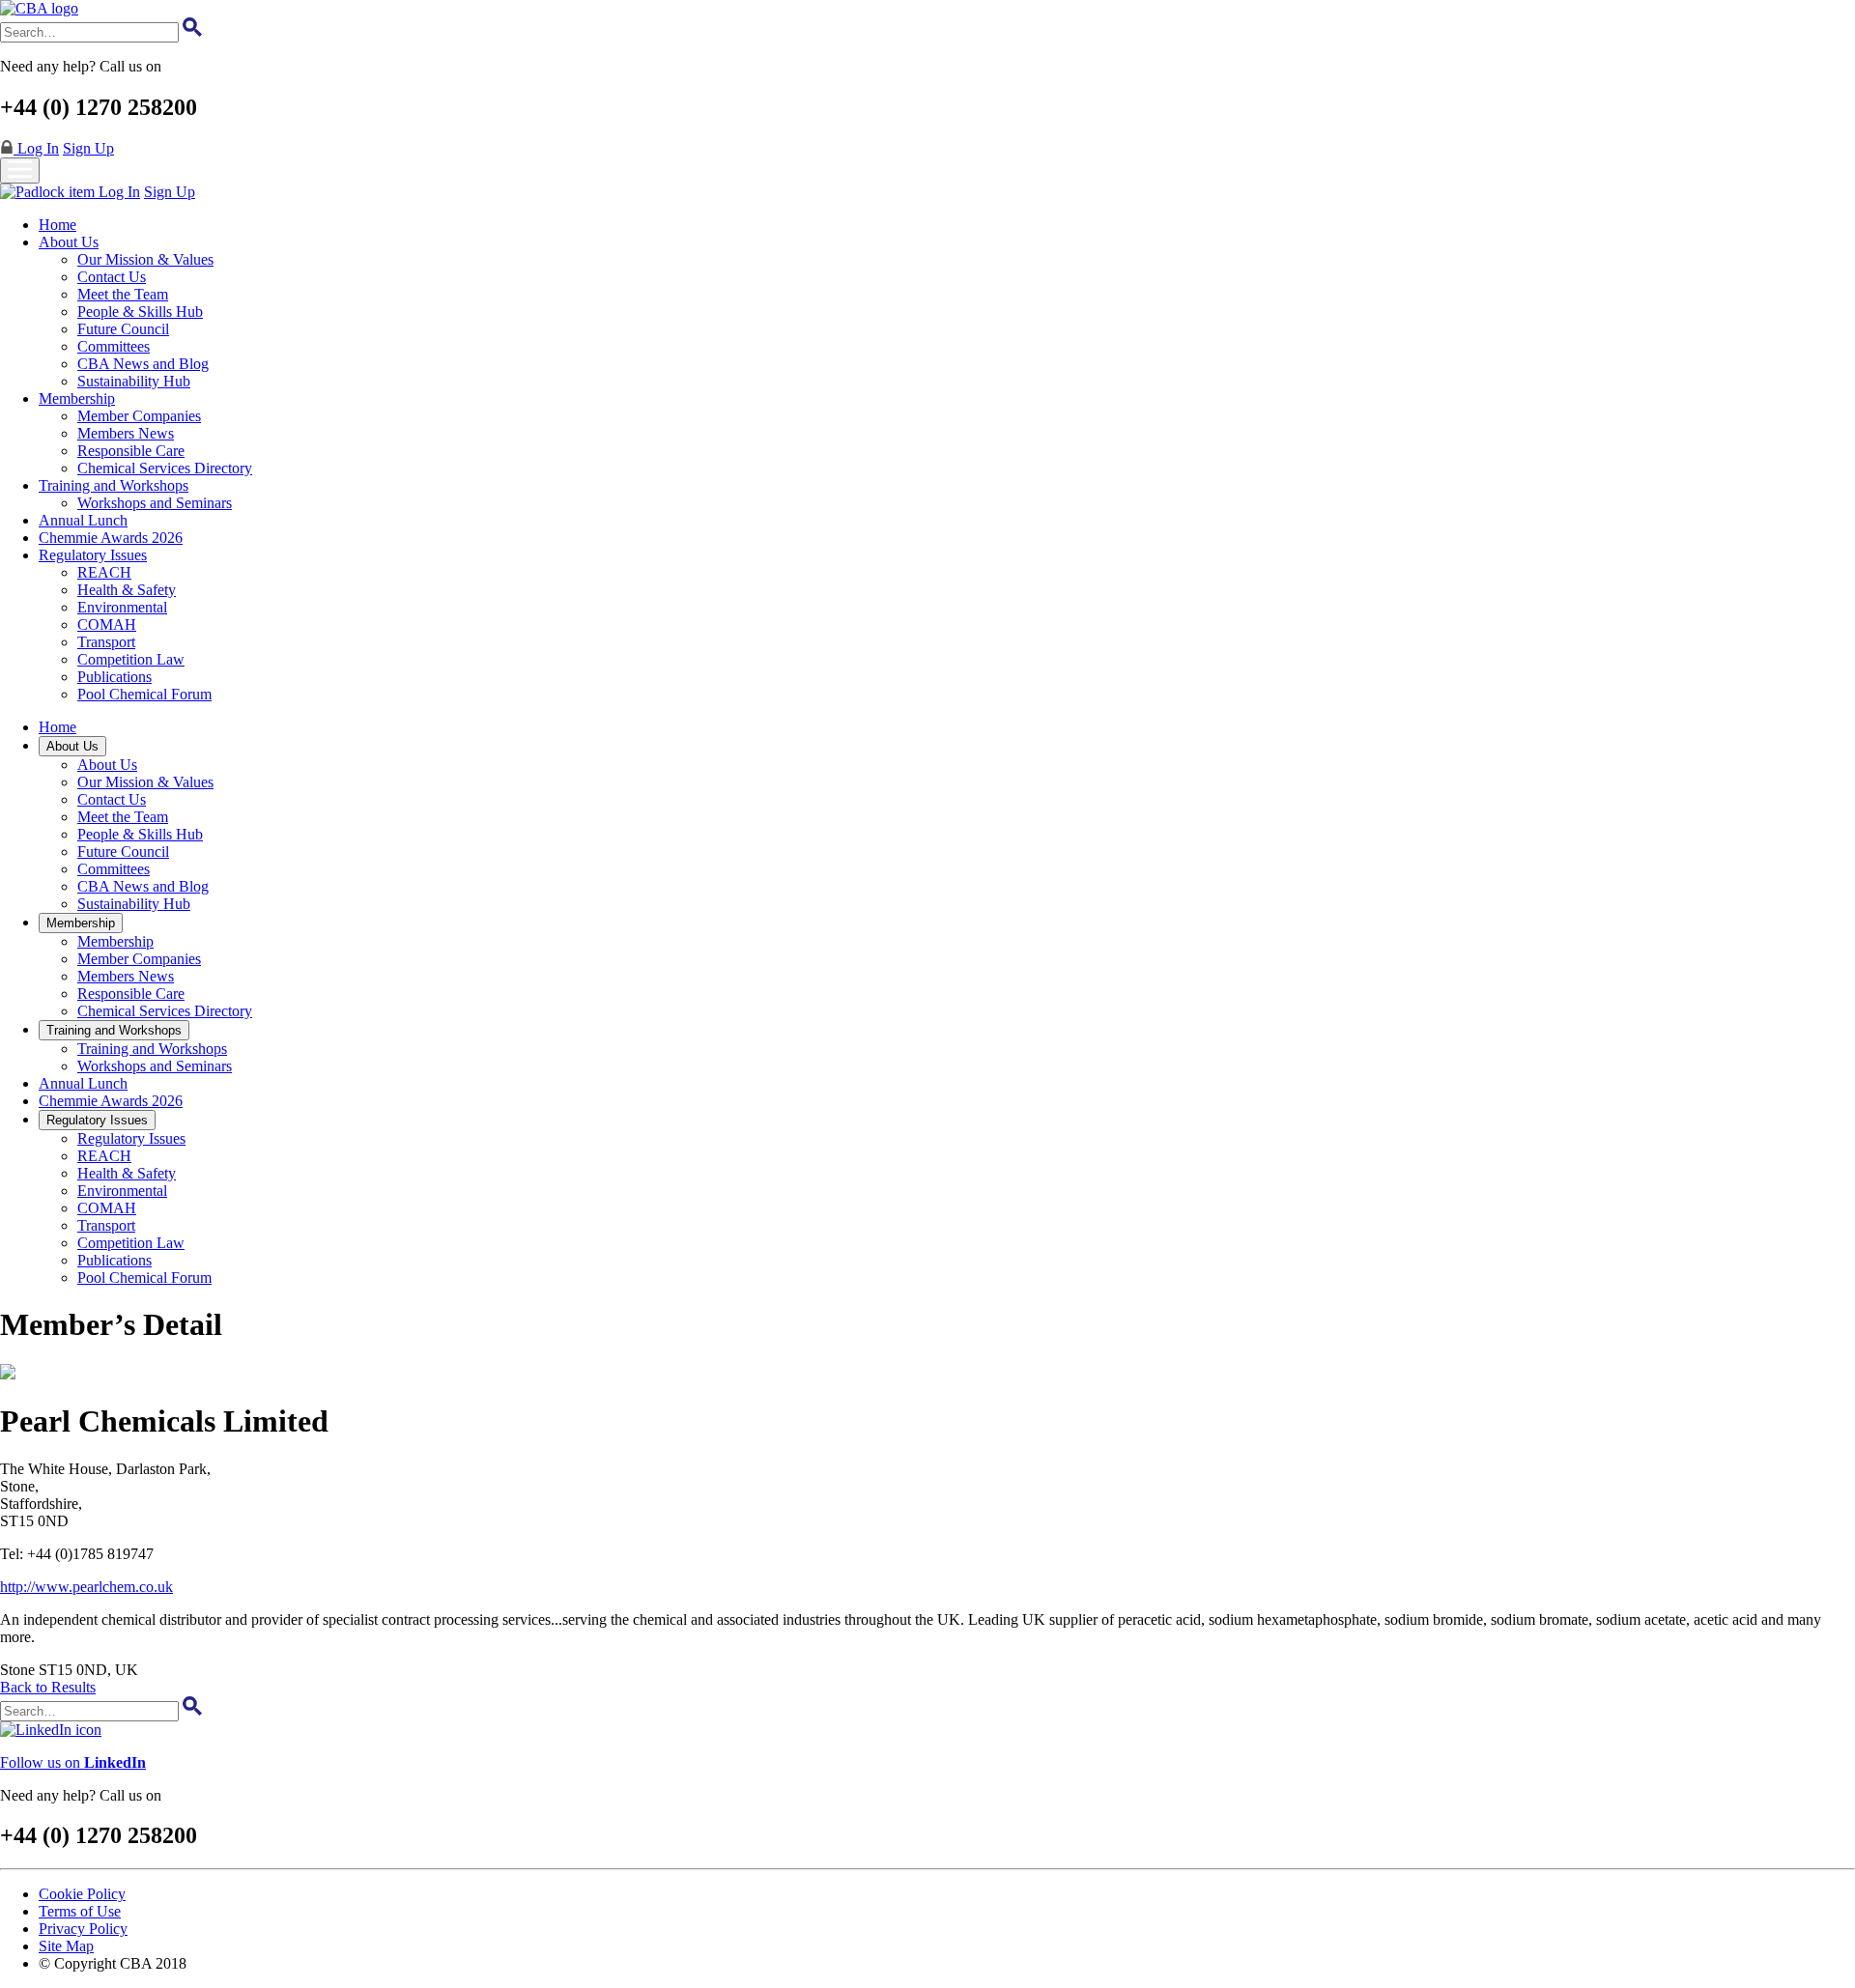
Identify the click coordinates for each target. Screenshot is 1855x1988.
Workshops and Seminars (155, 503)
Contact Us (112, 277)
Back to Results (48, 1687)
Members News (126, 433)
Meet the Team (123, 294)
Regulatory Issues (93, 555)
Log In (36, 148)
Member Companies (139, 416)
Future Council (123, 329)
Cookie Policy (82, 1894)
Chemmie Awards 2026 (111, 538)
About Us (69, 242)
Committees (114, 346)
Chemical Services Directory (165, 468)
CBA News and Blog (143, 364)
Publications (114, 677)
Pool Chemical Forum (144, 694)
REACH (104, 572)
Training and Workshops (114, 485)
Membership (77, 398)
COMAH (107, 625)
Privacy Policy (83, 1929)
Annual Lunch (83, 520)
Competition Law (131, 659)
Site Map (66, 1946)
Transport (106, 642)
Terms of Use (80, 1911)
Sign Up (88, 148)
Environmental (122, 607)
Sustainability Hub (134, 381)
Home (57, 225)
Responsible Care (131, 451)
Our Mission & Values (145, 259)
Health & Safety (127, 590)
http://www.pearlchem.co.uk (86, 1587)
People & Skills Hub (140, 312)
